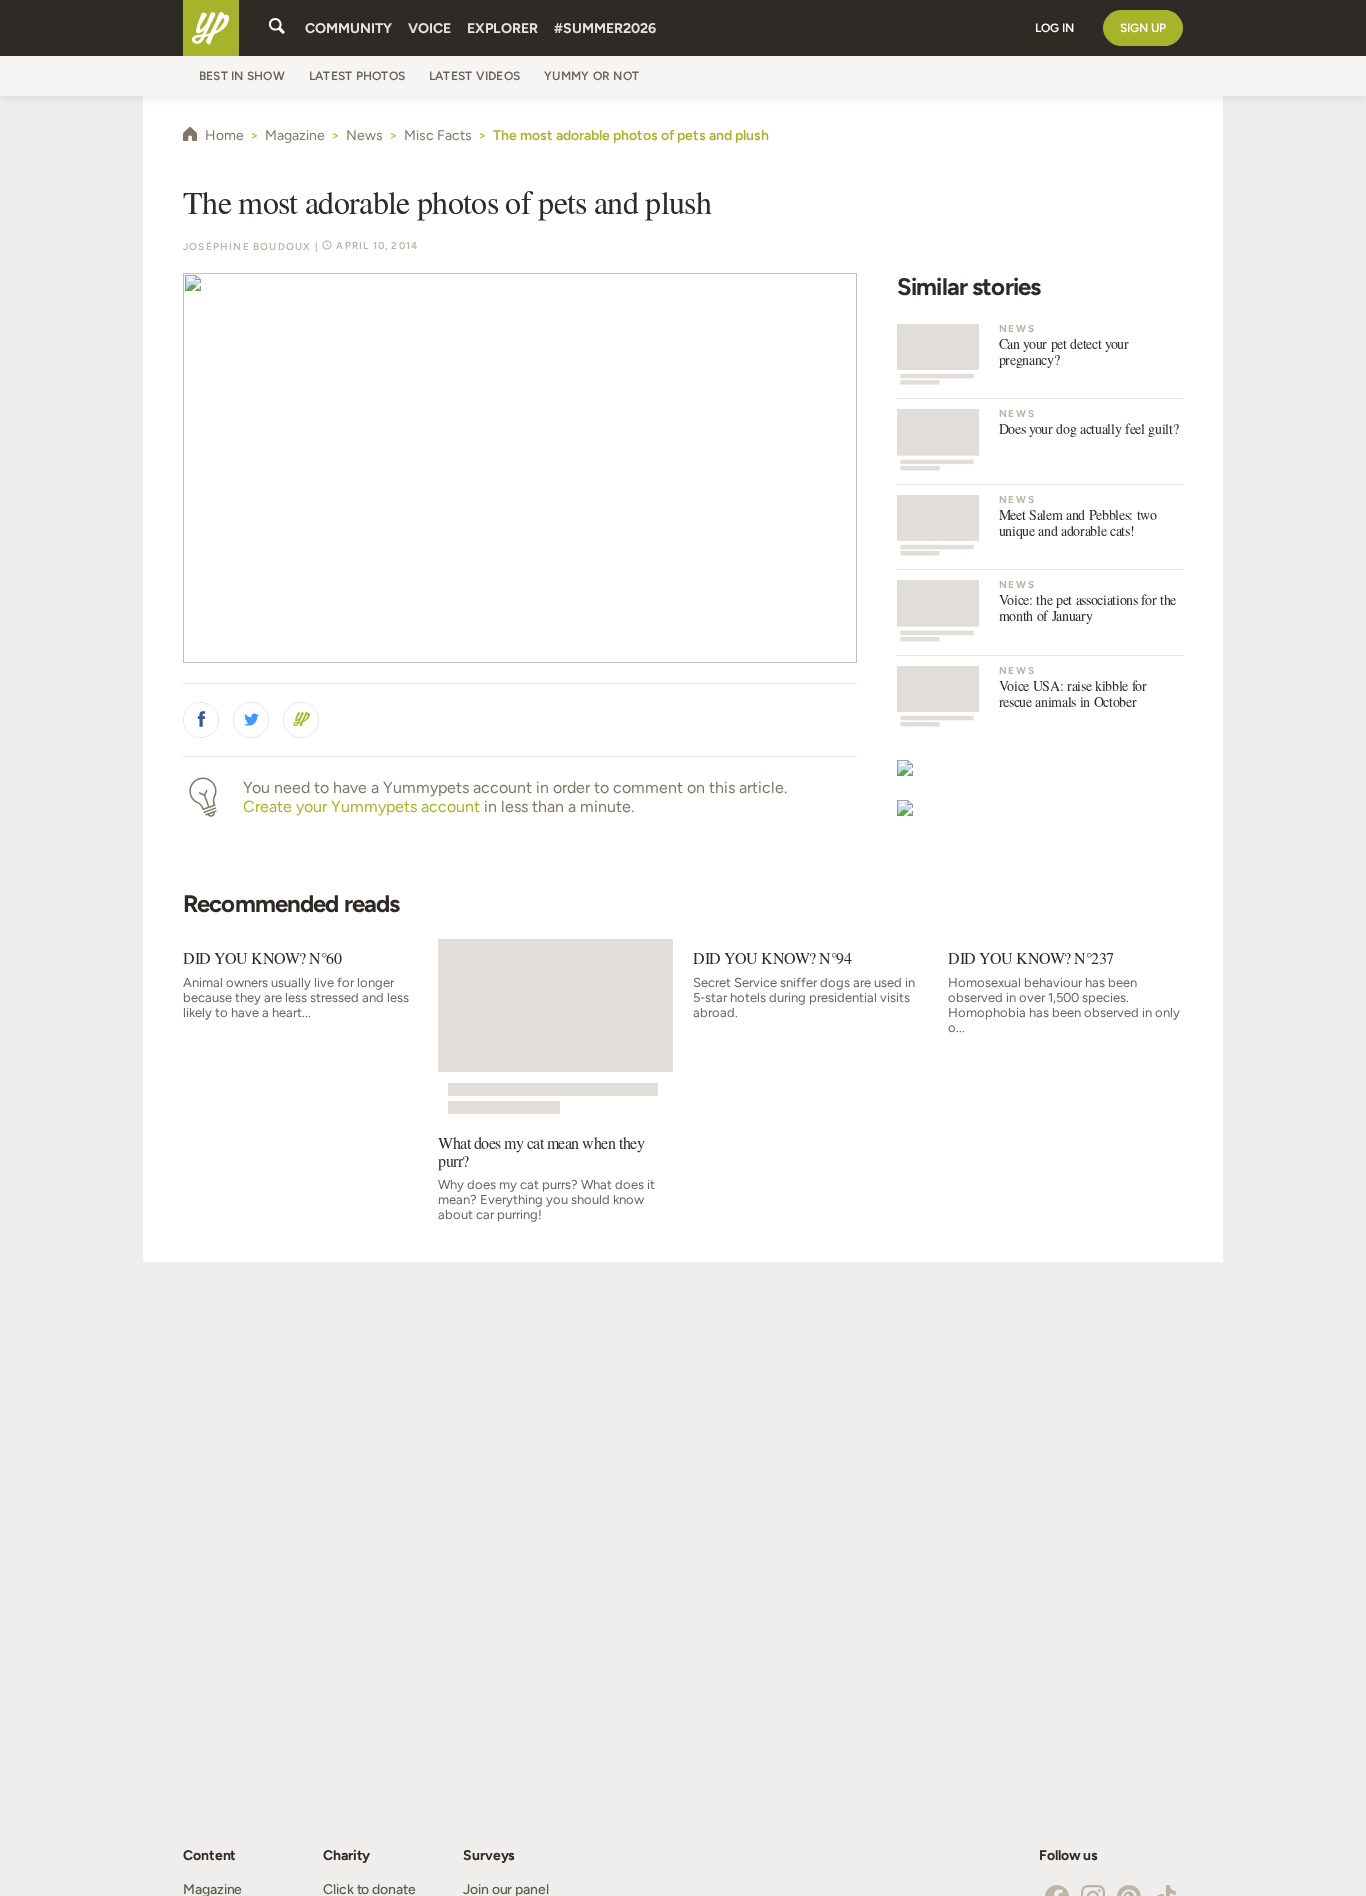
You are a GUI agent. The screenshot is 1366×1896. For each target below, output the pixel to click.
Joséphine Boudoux (247, 246)
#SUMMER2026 (605, 28)
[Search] (277, 28)
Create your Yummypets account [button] (361, 806)
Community (348, 28)
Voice (429, 28)
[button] (201, 720)
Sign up (1143, 28)
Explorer (502, 28)
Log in (1054, 28)
